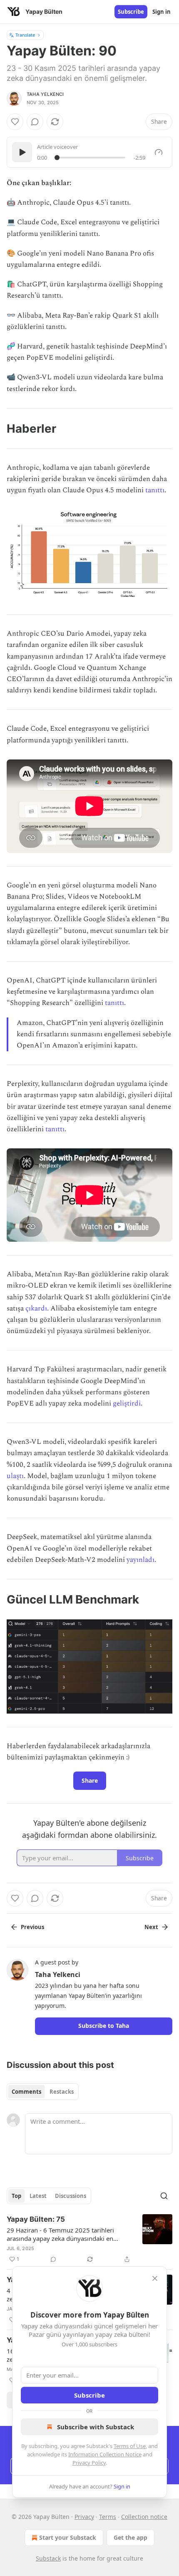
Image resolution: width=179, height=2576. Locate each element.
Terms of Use (130, 2446)
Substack (48, 2558)
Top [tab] (16, 2196)
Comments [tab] (26, 2092)
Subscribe (131, 12)
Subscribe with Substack (96, 2427)
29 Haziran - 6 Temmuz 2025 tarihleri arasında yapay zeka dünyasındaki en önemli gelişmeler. (60, 2234)
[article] (89, 2239)
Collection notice (144, 2517)
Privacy (84, 2517)
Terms (108, 2517)
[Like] (15, 122)
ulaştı (15, 1476)
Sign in (162, 12)
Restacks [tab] (62, 2092)
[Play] (22, 152)
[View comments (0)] (35, 122)
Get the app (131, 2537)
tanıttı (155, 490)
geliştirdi (127, 1403)
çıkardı (36, 1308)
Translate (25, 35)
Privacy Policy (89, 2463)
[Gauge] (159, 152)
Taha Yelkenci (45, 94)
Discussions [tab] (71, 2196)
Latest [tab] (38, 2196)
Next (151, 1927)
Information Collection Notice (105, 2454)
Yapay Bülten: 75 (36, 2219)
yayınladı (140, 1560)
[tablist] (43, 2092)
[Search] (164, 2196)
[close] (155, 2278)
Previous (32, 1927)
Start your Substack (68, 2537)
